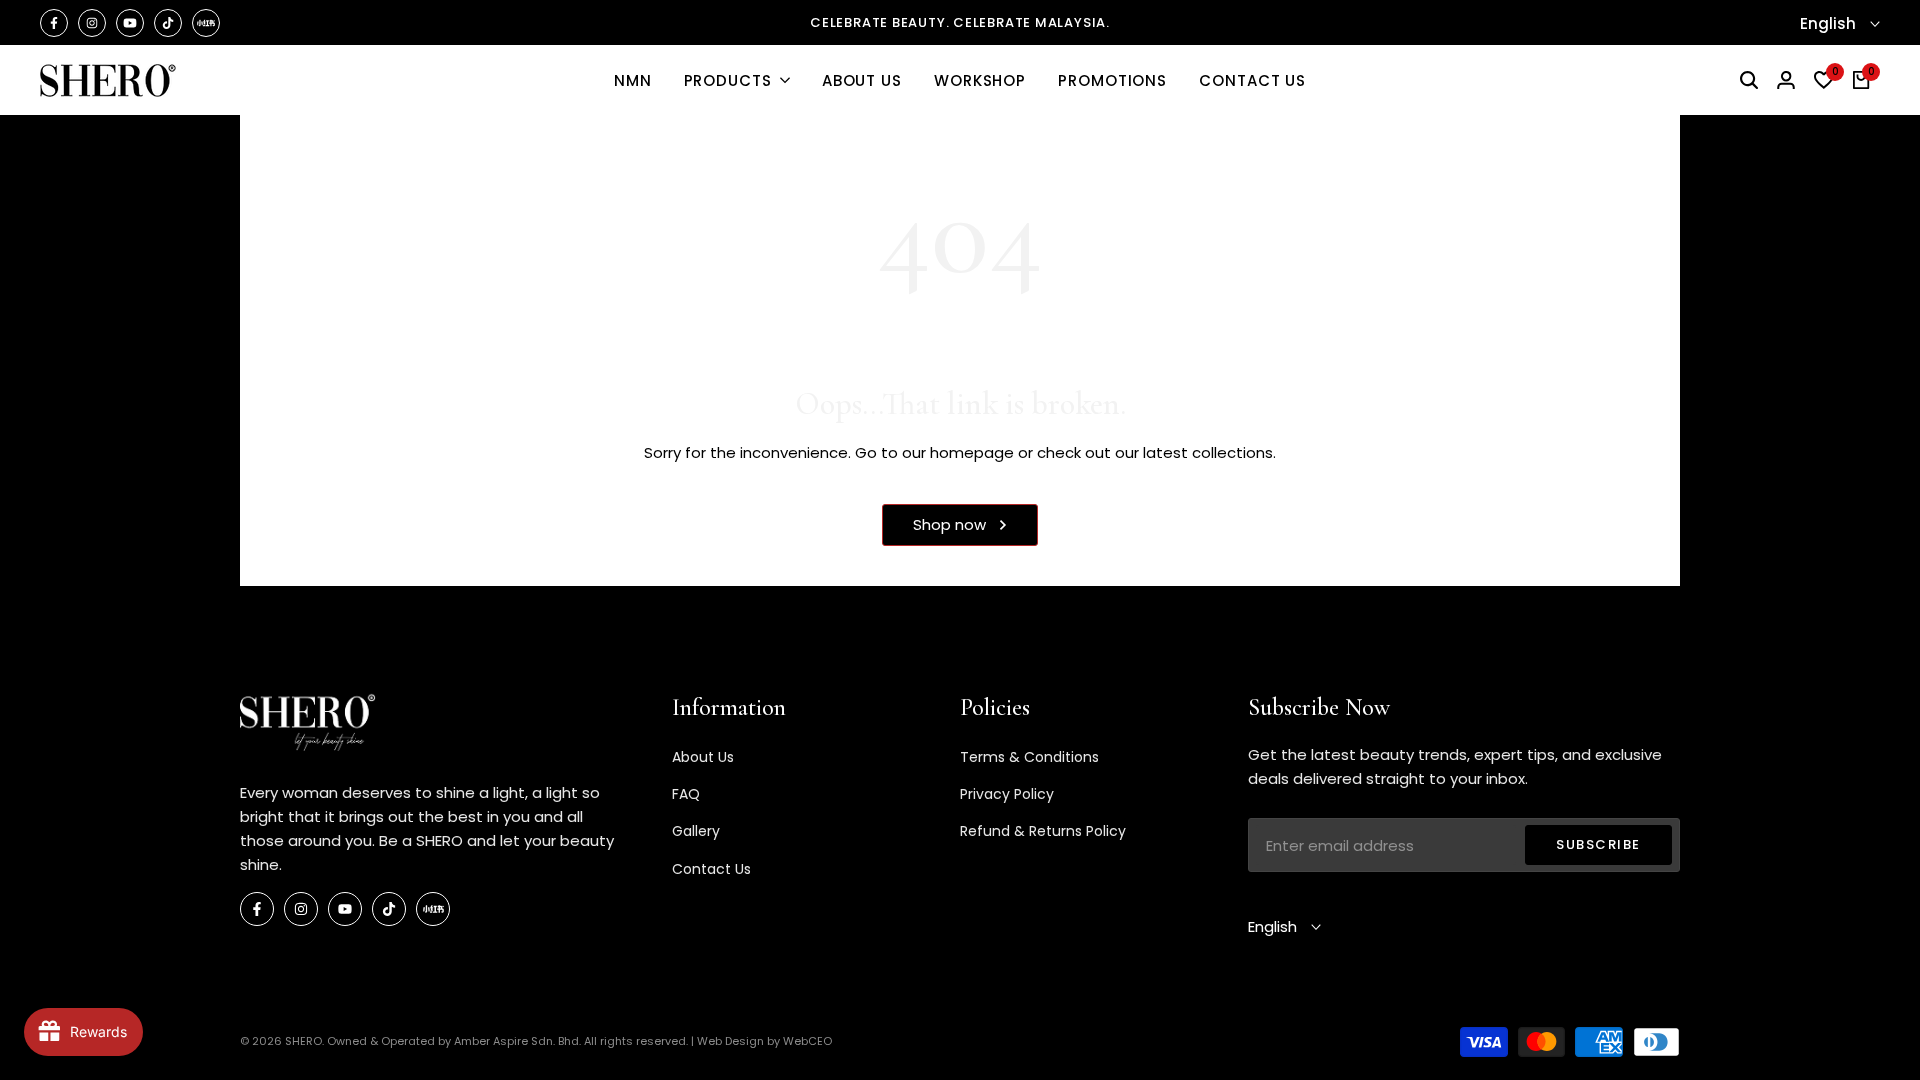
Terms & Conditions (1029, 757)
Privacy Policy (1007, 794)
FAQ (686, 794)
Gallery (696, 831)
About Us (703, 757)
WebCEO (807, 1041)
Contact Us (711, 869)
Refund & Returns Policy (1043, 831)
